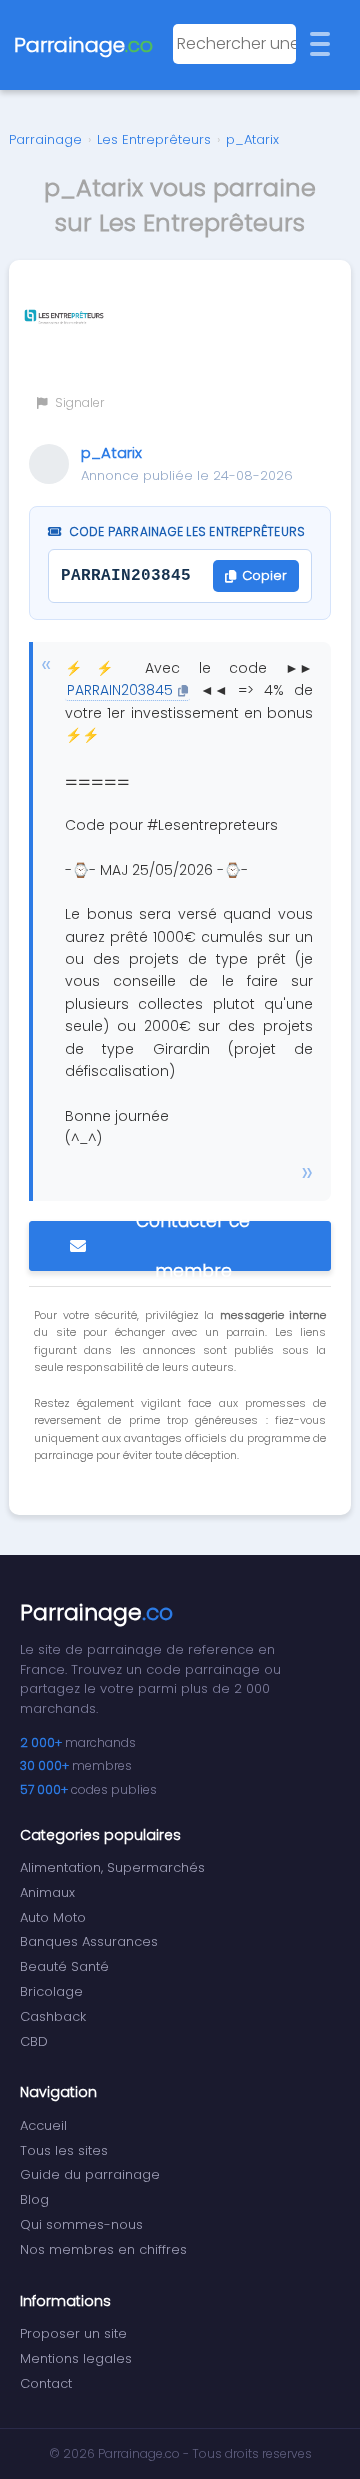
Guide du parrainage (90, 2174)
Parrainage (45, 139)
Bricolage (51, 1991)
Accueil (43, 2125)
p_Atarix (252, 139)
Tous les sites (64, 2150)
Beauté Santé (64, 1966)
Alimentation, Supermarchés (112, 1867)
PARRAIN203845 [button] (120, 690)
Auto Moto (53, 1917)
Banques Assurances (89, 1941)
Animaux (47, 1892)
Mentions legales (76, 2358)
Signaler (78, 402)
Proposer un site (73, 2333)
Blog (34, 2199)
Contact (46, 2383)
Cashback (53, 2016)
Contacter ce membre (193, 1246)
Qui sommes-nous (81, 2224)
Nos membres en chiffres (103, 2249)
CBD (34, 2041)
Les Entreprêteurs (154, 139)
